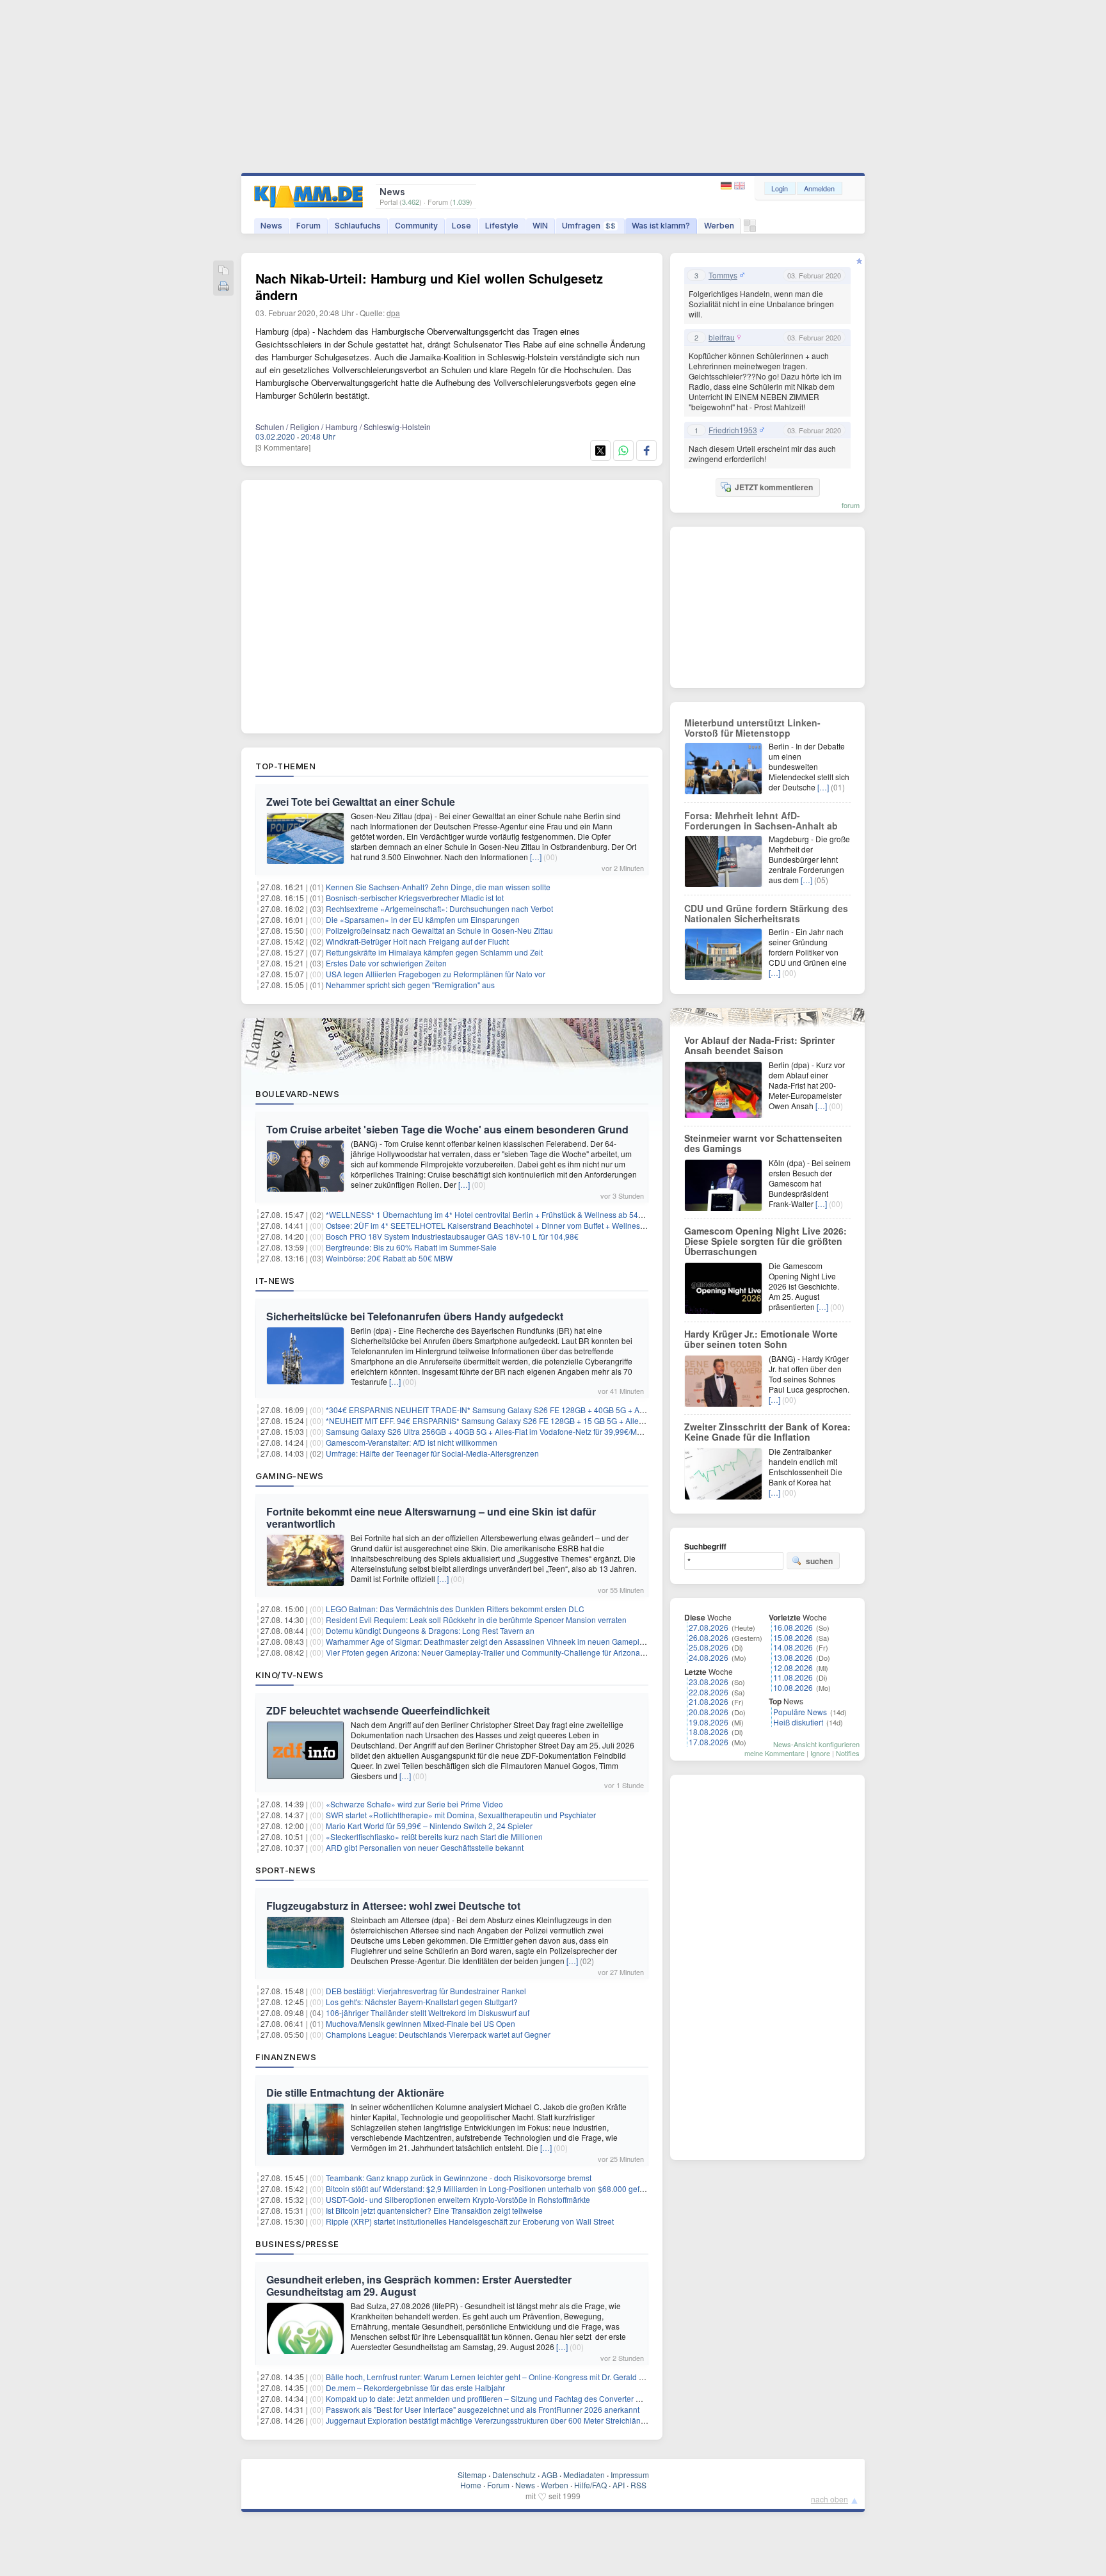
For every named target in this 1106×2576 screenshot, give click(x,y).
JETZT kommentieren (774, 487)
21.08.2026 (709, 1701)
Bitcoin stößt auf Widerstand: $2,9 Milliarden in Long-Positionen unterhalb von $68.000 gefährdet (494, 2188)
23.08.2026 (709, 1682)
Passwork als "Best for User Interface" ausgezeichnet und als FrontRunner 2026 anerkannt (483, 2409)
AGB (549, 2475)
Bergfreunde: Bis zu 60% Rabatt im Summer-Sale (411, 1247)
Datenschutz (514, 2475)
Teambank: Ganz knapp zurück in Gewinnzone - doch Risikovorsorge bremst (459, 2178)
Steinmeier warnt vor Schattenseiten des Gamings (763, 1143)
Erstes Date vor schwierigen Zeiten (386, 963)
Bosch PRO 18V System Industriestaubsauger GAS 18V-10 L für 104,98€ (452, 1236)
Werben (719, 226)
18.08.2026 (709, 1732)
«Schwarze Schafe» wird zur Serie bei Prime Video (414, 1804)
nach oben (829, 2499)
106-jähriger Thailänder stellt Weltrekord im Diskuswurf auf (428, 2012)
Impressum (630, 2475)
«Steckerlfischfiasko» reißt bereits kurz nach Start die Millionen (434, 1836)
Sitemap (472, 2475)
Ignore (820, 1753)
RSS (638, 2485)
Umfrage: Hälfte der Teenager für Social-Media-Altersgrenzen (432, 1453)
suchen (819, 1561)
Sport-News (285, 1870)
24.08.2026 (709, 1657)
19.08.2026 (709, 1722)
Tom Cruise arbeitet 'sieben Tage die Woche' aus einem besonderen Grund (447, 1129)
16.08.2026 (793, 1627)
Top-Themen (285, 766)
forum (851, 505)
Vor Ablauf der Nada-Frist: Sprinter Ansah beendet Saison (759, 1045)
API (619, 2485)
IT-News (275, 1281)
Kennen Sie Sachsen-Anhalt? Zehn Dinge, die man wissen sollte (438, 887)
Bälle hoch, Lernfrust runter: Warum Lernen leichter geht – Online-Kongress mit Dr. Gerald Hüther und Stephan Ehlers (530, 2377)
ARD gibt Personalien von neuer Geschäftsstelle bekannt (425, 1847)
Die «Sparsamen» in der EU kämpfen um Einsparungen (423, 919)
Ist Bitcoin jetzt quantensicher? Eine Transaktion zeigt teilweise (434, 2210)
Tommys (723, 275)
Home (471, 2485)
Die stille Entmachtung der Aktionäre (355, 2092)
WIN (540, 226)
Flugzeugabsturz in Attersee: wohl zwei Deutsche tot (393, 1906)
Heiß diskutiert (798, 1722)
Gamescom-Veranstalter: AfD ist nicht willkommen (412, 1442)
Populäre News (800, 1712)
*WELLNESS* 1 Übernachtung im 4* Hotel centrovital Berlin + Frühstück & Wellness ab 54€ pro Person (504, 1214)
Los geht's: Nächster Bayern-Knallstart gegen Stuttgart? (422, 2002)
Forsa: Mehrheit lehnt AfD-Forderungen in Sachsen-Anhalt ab (761, 820)
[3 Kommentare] (283, 447)
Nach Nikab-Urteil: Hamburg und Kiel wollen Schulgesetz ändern (429, 286)
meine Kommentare (774, 1753)
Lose (461, 226)
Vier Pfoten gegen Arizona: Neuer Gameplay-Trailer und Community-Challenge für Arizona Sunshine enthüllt (514, 1652)
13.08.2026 (793, 1657)
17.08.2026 (709, 1742)
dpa (393, 313)
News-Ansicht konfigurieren (816, 1744)
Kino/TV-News (289, 1675)
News (271, 226)
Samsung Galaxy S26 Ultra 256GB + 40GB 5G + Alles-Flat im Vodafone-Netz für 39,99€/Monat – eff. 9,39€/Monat (521, 1431)
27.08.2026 (709, 1627)
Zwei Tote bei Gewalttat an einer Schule (361, 802)
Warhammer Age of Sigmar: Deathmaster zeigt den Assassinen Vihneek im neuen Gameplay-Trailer (499, 1641)
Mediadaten (584, 2475)
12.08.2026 (793, 1668)
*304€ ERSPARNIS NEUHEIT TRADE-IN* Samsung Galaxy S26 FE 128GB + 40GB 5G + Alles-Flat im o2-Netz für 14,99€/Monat (547, 1410)
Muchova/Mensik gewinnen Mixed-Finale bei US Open (421, 2023)
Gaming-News (290, 1476)
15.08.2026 (793, 1637)
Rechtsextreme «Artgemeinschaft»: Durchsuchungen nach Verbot (439, 908)
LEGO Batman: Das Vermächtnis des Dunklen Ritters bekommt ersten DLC (455, 1609)
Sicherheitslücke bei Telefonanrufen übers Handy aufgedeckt (415, 1316)
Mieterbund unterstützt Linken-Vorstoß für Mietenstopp (752, 728)
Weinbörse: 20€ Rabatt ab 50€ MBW (389, 1258)
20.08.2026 (709, 1712)
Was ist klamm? (661, 226)
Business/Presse (297, 2244)
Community (416, 226)
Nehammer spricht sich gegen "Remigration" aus (410, 985)
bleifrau (722, 337)
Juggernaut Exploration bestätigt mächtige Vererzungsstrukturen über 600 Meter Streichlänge (488, 2420)
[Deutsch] (727, 186)
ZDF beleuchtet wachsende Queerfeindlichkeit (378, 1710)
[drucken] (223, 287)
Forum (309, 226)
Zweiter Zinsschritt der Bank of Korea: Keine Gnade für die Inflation (767, 1432)
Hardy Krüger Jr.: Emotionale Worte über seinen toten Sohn (761, 1339)
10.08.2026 (793, 1687)
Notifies (848, 1753)
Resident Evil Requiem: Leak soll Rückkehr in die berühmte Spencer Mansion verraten (476, 1620)
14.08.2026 (793, 1647)
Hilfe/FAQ (590, 2485)
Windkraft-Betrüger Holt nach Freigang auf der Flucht (417, 941)
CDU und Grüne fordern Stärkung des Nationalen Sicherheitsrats (766, 913)
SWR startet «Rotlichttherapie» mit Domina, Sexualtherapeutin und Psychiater (461, 1815)
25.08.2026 (709, 1647)
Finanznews (286, 2057)
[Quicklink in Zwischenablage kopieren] (223, 271)
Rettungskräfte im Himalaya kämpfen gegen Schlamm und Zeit (434, 952)
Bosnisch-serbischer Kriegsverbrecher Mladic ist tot (415, 898)
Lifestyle (502, 226)
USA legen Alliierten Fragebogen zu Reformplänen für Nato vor (436, 974)
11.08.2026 (793, 1677)
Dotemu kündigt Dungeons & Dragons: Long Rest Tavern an (430, 1630)
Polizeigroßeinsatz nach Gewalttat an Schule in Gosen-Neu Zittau (439, 930)
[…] (536, 857)
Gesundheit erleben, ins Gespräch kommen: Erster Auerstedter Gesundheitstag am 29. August (419, 2285)
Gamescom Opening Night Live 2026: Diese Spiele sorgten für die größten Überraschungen (765, 1241)
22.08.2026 (709, 1692)
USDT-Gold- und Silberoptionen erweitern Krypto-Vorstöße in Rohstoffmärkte (458, 2199)
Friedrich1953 (733, 430)
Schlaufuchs (358, 226)
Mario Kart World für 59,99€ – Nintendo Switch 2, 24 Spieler (429, 1826)
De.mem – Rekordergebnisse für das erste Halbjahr (415, 2388)
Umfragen (589, 226)
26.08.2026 (709, 1637)
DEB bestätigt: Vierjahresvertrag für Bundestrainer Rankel (426, 1991)
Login (780, 188)
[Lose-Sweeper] (750, 229)
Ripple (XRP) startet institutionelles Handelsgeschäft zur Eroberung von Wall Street (470, 2221)
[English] (740, 186)
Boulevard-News (297, 1094)
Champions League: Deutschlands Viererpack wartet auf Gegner (438, 2034)
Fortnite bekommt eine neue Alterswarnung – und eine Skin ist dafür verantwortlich (431, 1517)
